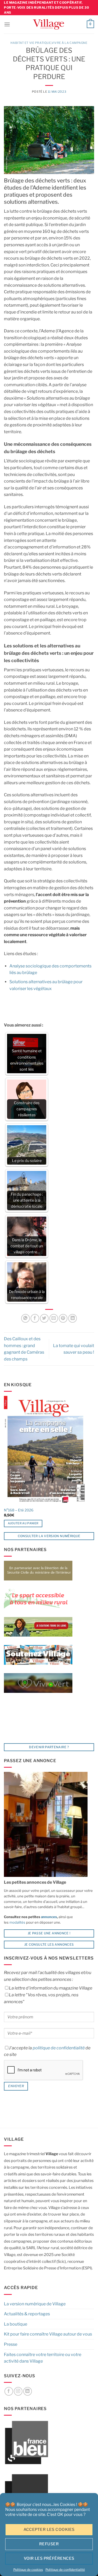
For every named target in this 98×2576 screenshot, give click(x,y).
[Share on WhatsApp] (25, 1318)
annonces (49, 1917)
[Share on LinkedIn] (73, 1318)
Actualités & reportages (27, 2314)
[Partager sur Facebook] (35, 1318)
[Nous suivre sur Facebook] (9, 2391)
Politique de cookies (28, 2570)
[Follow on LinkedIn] (28, 2391)
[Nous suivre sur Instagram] (18, 2391)
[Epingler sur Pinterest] (63, 1318)
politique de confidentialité (59, 2048)
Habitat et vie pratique (31, 43)
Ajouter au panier (23, 1523)
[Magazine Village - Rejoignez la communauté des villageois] (48, 24)
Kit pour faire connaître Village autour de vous (48, 2334)
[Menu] (7, 24)
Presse (11, 2344)
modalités (17, 1922)
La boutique (16, 2324)
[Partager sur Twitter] (44, 1318)
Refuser (49, 2544)
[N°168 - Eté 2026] (45, 1450)
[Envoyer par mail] (54, 1318)
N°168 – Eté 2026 (19, 1510)
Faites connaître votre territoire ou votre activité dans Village (43, 2358)
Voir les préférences (49, 2558)
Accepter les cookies (49, 2530)
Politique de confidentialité (65, 2570)
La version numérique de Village (35, 2304)
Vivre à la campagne (70, 43)
